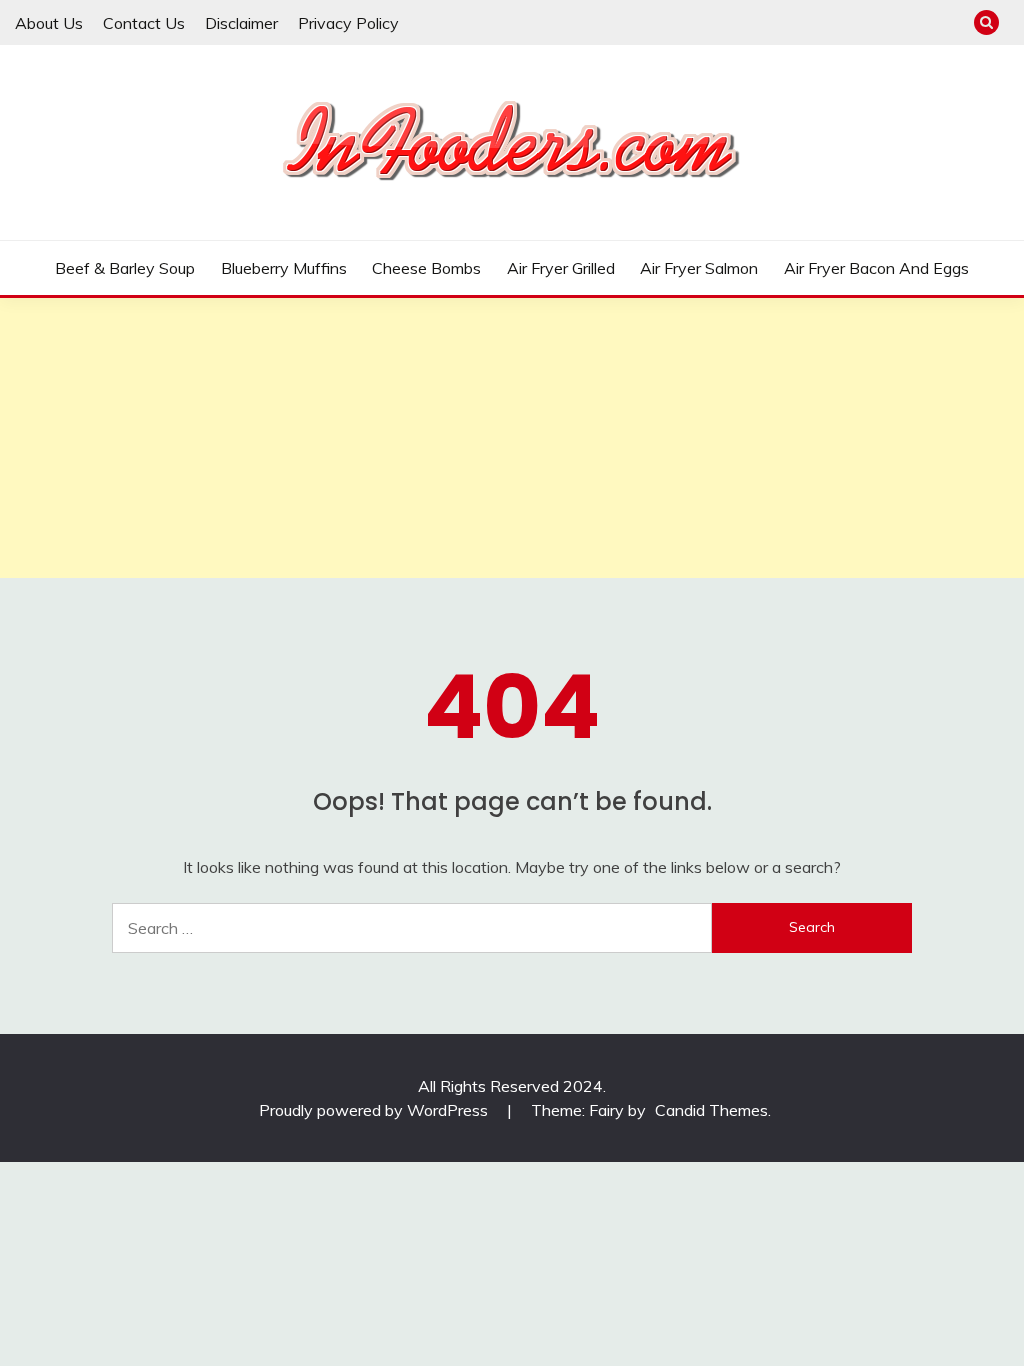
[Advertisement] (512, 438)
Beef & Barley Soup (125, 268)
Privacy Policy (348, 23)
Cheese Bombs (426, 268)
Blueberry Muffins (284, 268)
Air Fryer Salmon (699, 268)
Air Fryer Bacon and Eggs (876, 268)
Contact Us (144, 23)
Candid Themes (711, 1110)
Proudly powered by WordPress (375, 1110)
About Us (49, 23)
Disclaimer (241, 23)
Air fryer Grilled (561, 268)
